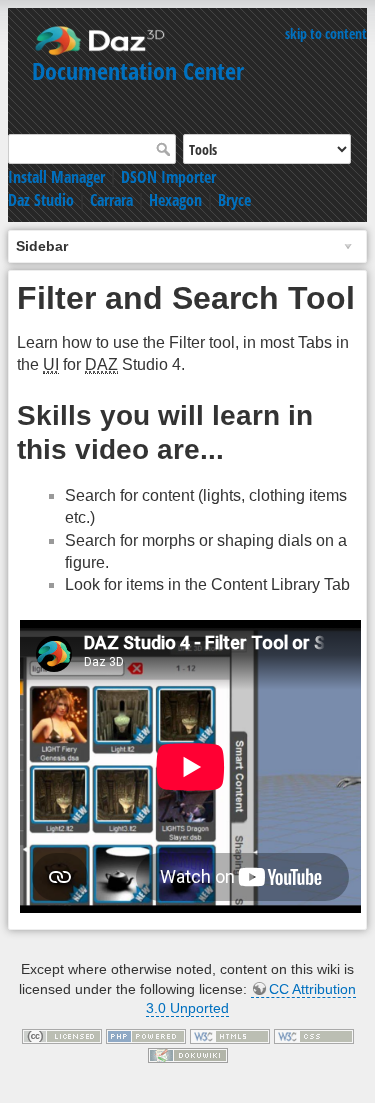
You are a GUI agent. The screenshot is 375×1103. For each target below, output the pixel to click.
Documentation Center (138, 70)
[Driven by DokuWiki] (188, 1054)
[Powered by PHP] (146, 1035)
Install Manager (56, 177)
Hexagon (175, 200)
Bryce (234, 200)
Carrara (111, 200)
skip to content (326, 33)
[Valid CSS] (314, 1035)
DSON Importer (168, 177)
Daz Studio (41, 200)
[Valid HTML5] (230, 1035)
